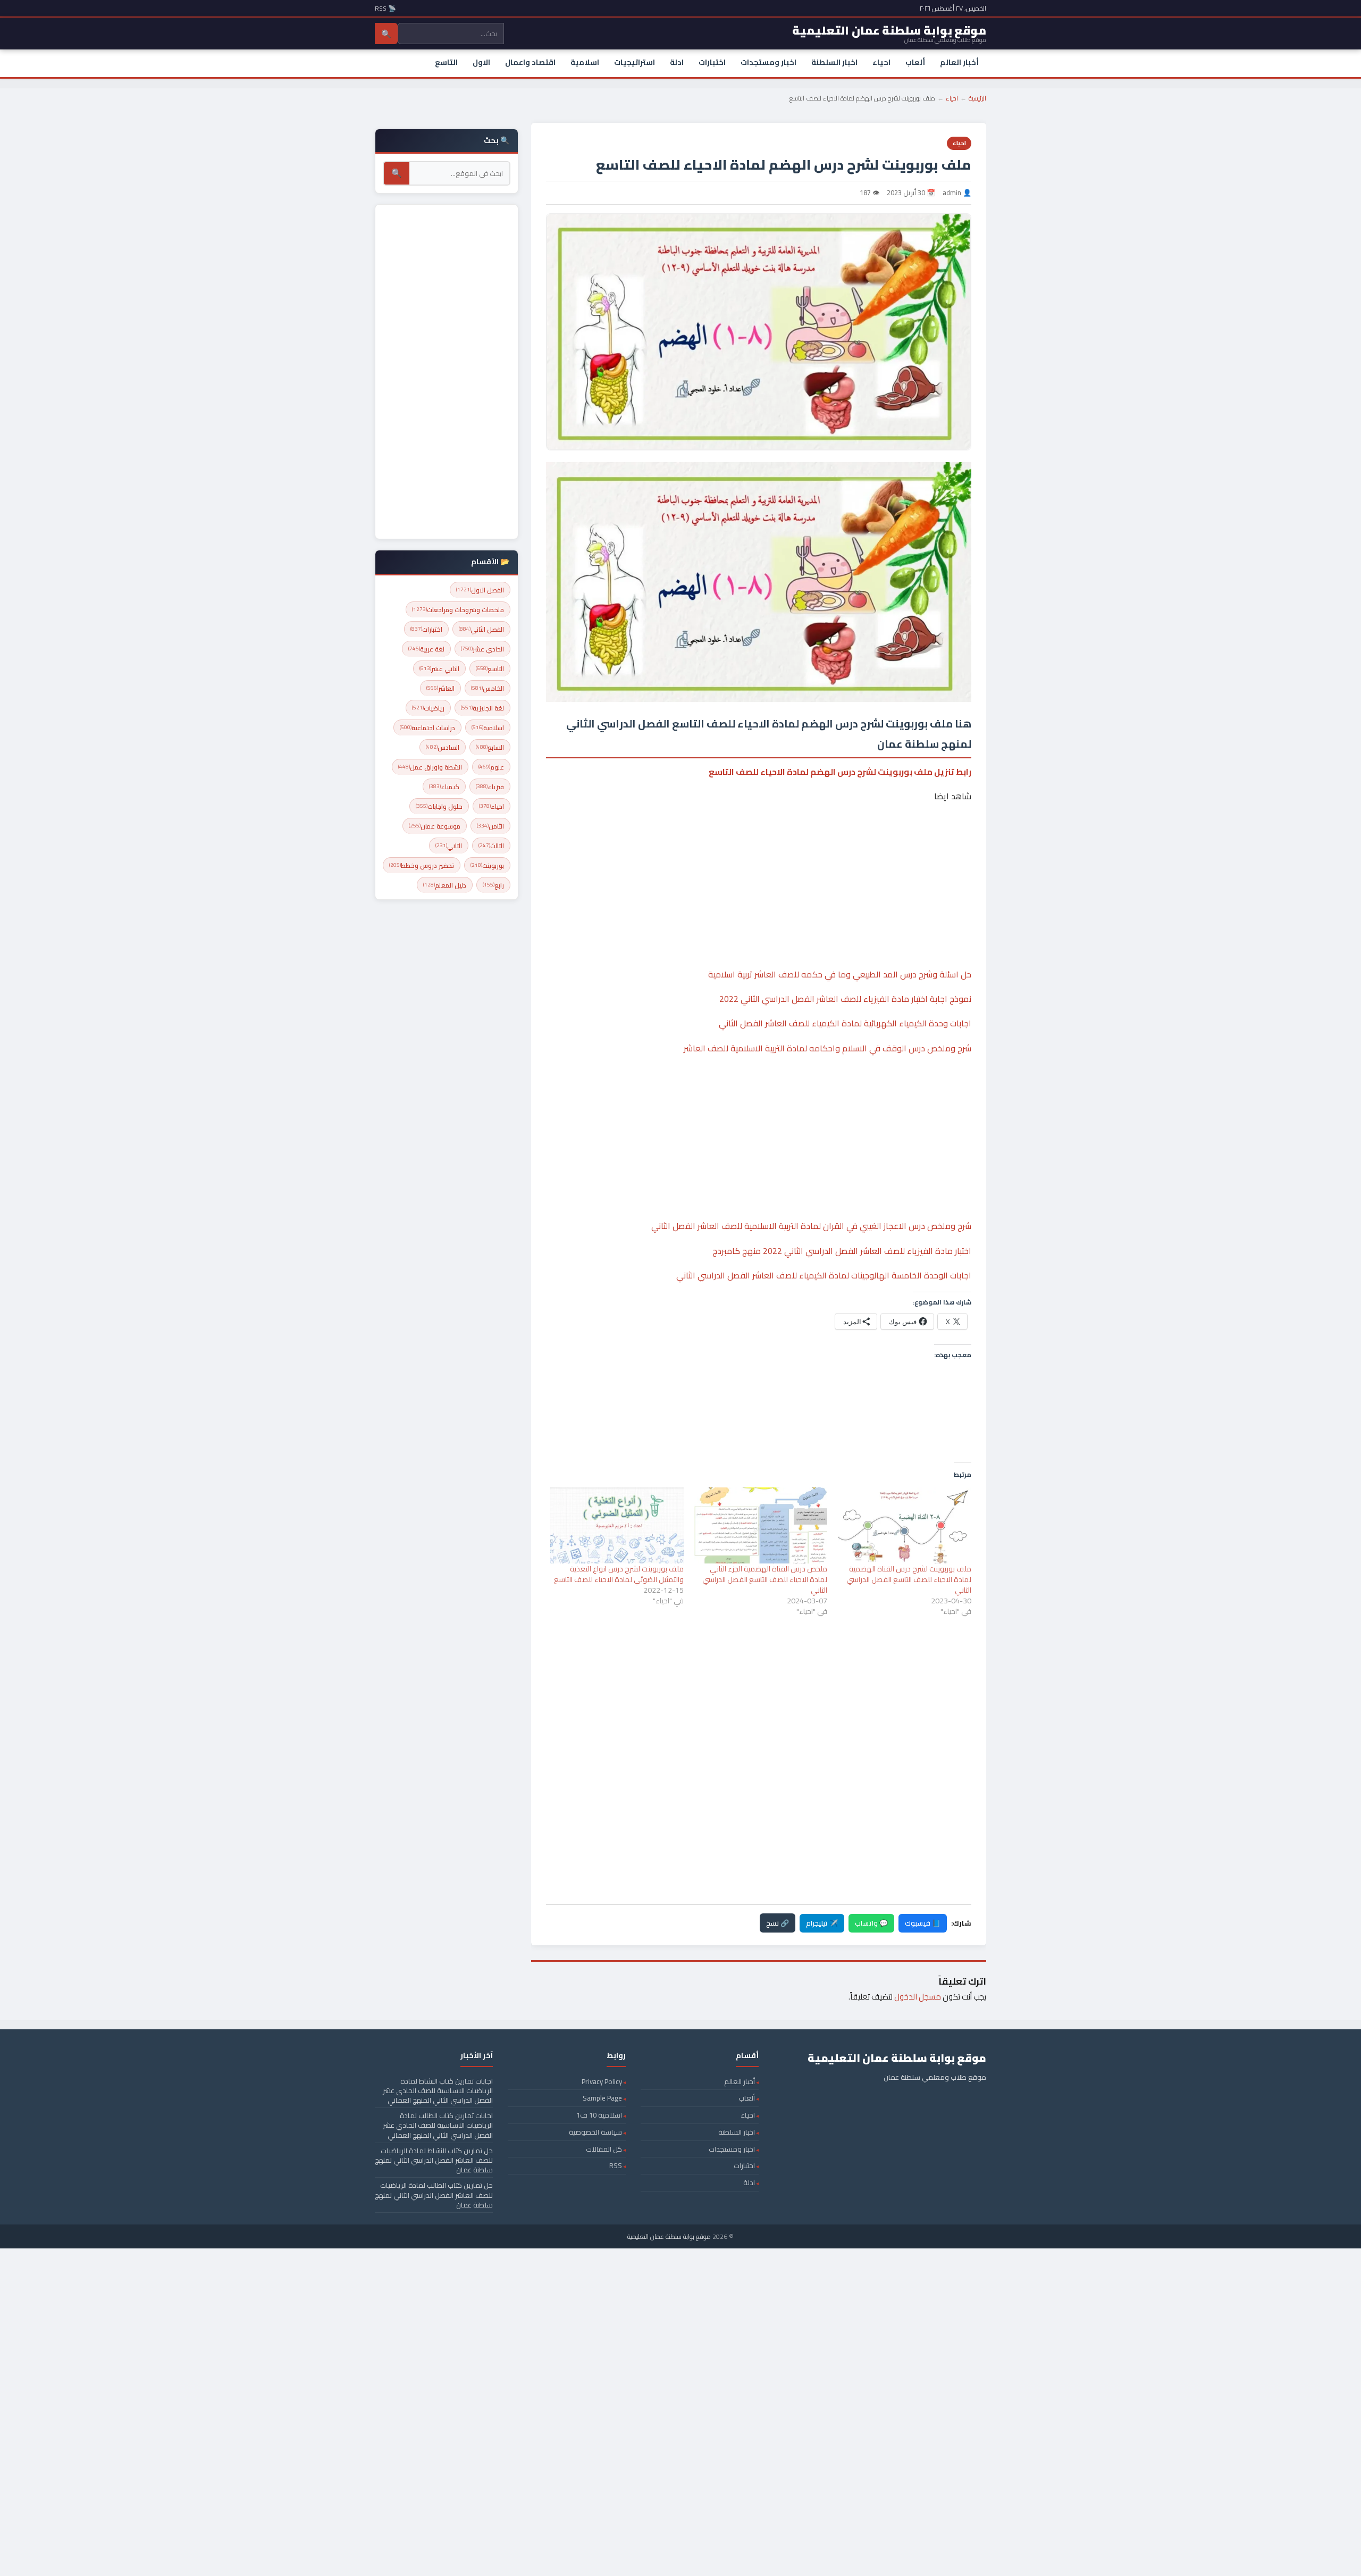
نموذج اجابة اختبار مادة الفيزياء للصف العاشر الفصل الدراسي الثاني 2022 (845, 999)
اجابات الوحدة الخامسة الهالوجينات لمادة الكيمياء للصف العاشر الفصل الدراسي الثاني (824, 1275)
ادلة (677, 62)
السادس (443, 747)
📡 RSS (385, 8)
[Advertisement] (759, 853)
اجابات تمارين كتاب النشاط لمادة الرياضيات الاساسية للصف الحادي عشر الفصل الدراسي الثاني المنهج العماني (438, 2090)
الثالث (491, 846)
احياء (881, 62)
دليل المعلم (445, 885)
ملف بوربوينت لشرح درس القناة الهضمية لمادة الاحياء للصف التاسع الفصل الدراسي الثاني (909, 1579)
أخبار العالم (959, 62)
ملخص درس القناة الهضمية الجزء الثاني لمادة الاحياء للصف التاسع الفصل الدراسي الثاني (765, 1579)
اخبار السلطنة (834, 62)
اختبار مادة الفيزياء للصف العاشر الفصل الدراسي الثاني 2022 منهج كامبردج (842, 1251)
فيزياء (490, 787)
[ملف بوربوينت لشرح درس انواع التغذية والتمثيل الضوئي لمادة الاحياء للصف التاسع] (617, 1525)
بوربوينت (487, 865)
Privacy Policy (602, 2081)
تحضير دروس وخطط (422, 865)
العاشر (440, 688)
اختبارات (712, 62)
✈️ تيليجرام (822, 1923)
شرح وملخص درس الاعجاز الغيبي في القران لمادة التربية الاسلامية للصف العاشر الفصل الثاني (811, 1226)
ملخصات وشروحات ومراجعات (458, 610)
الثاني (449, 846)
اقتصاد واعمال (530, 62)
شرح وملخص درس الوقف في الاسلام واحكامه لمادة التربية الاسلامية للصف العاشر (827, 1048)
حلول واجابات (439, 806)
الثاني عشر (439, 669)
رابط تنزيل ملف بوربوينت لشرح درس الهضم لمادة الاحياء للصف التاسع (840, 772)
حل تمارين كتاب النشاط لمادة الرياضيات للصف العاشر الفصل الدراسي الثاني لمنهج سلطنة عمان (434, 2160)
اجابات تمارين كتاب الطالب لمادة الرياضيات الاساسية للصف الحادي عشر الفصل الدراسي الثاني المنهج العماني (438, 2125)
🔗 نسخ (778, 1923)
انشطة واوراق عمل (430, 767)
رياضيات (428, 708)
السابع (490, 747)
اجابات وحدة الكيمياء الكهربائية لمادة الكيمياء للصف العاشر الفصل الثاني (845, 1023)
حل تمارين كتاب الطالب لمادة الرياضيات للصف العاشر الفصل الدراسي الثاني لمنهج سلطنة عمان (434, 2195)
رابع (493, 885)
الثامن (490, 826)
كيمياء (444, 787)
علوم (491, 767)
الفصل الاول (480, 590)
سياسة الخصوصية (595, 2132)
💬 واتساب (871, 1923)
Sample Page (602, 2098)
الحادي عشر (482, 649)
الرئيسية (977, 98)
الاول (481, 62)
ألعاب (915, 62)
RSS (616, 2165)
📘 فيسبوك (923, 1923)
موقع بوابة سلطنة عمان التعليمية (669, 2236)
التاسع (446, 62)
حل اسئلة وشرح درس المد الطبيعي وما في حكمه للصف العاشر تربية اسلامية (840, 974)
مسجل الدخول (918, 1997)
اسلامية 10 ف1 (599, 2115)
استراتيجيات (635, 62)
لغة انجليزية (482, 708)
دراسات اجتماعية (427, 728)
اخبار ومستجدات (768, 62)
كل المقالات (604, 2149)
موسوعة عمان (435, 826)
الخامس (488, 688)
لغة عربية (426, 649)
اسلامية (585, 62)
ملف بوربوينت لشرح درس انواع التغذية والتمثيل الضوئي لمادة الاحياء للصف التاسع (619, 1574)
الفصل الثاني (481, 629)
